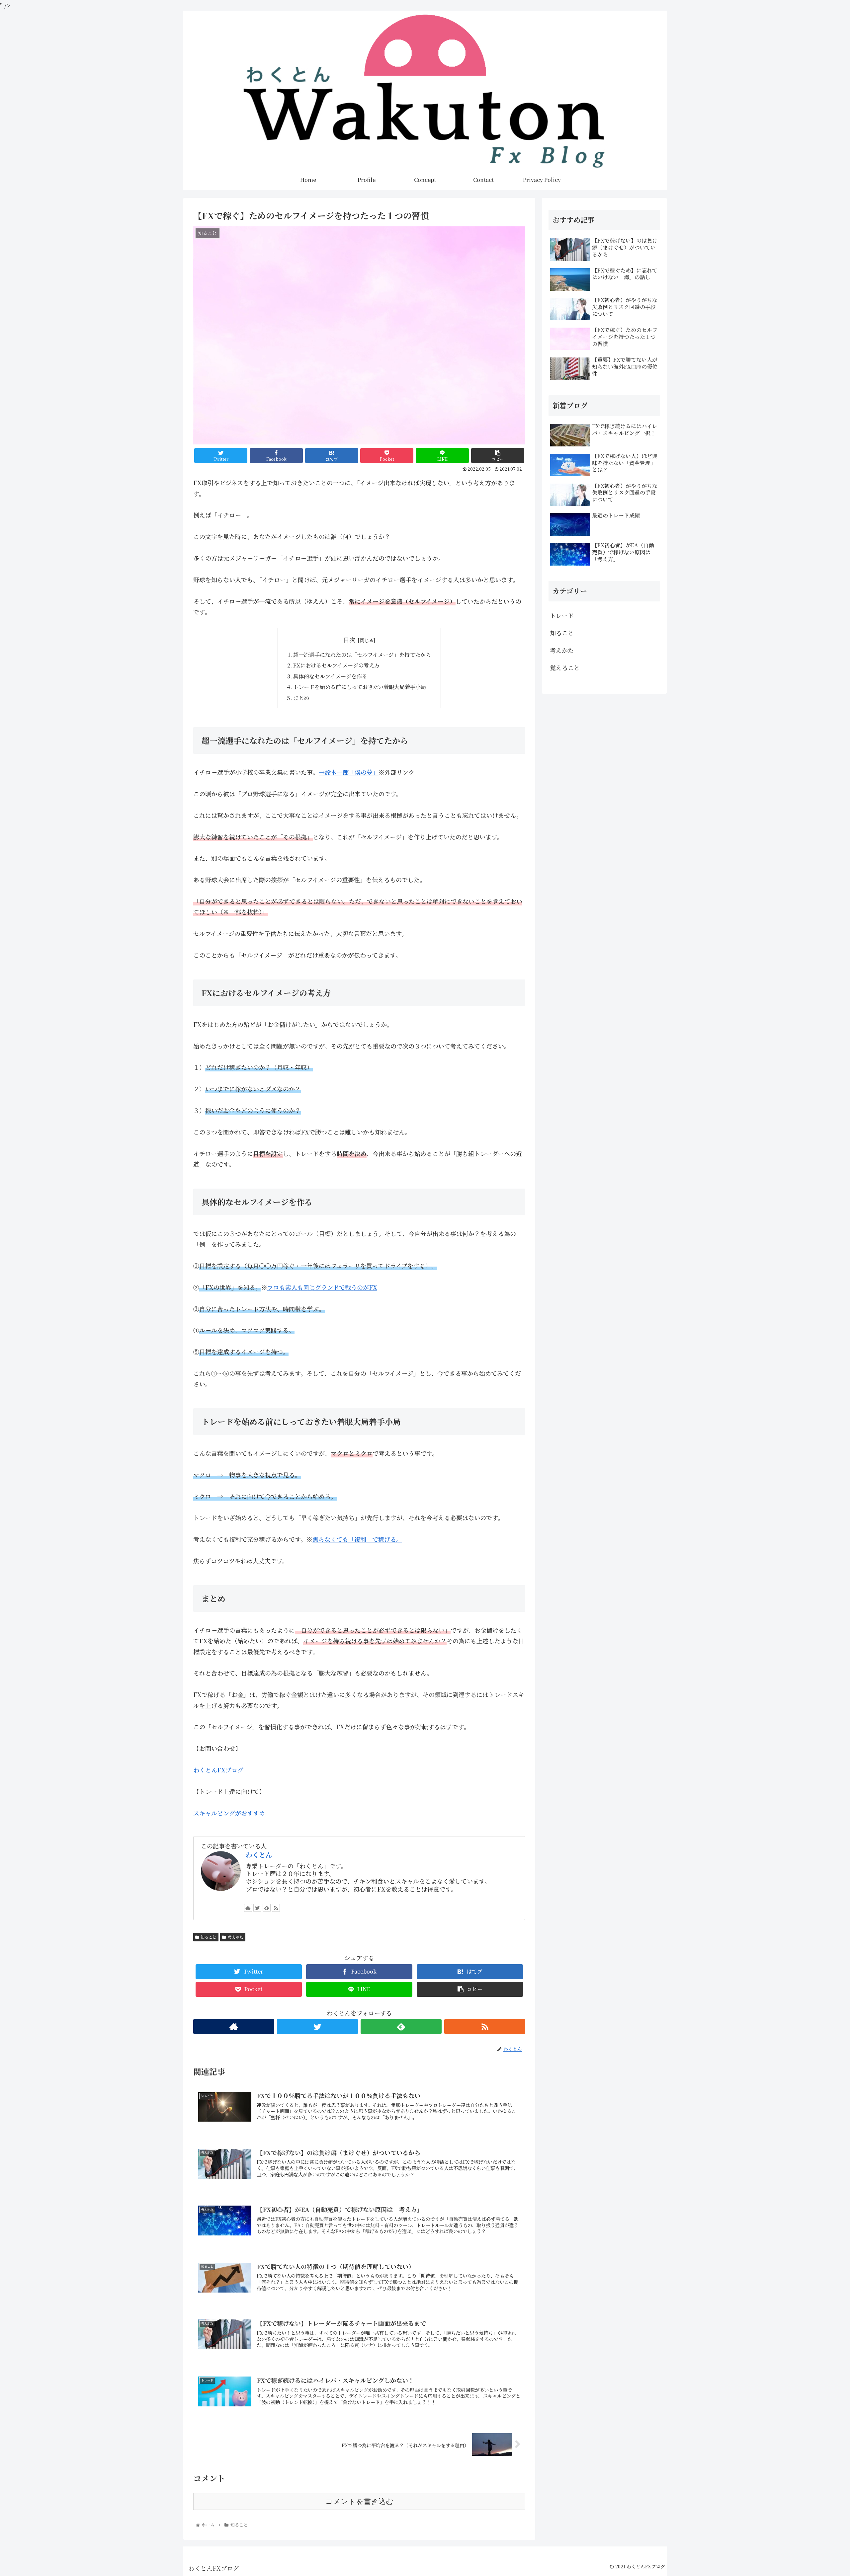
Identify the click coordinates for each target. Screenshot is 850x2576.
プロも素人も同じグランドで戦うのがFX (322, 1287)
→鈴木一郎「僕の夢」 (349, 772)
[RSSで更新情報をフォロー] (276, 1908)
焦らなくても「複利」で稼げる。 (357, 1539)
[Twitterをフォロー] (257, 1908)
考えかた (235, 1937)
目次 (349, 640)
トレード (562, 615)
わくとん (259, 1855)
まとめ (301, 698)
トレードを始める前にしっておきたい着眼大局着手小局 (360, 687)
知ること (209, 1937)
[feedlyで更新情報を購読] (267, 1908)
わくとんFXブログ (218, 1770)
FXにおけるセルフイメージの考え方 (336, 665)
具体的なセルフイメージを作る (330, 676)
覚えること (565, 667)
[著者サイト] (248, 1908)
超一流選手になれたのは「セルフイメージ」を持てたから (362, 655)
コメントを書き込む (359, 2501)
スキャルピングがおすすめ (229, 1813)
